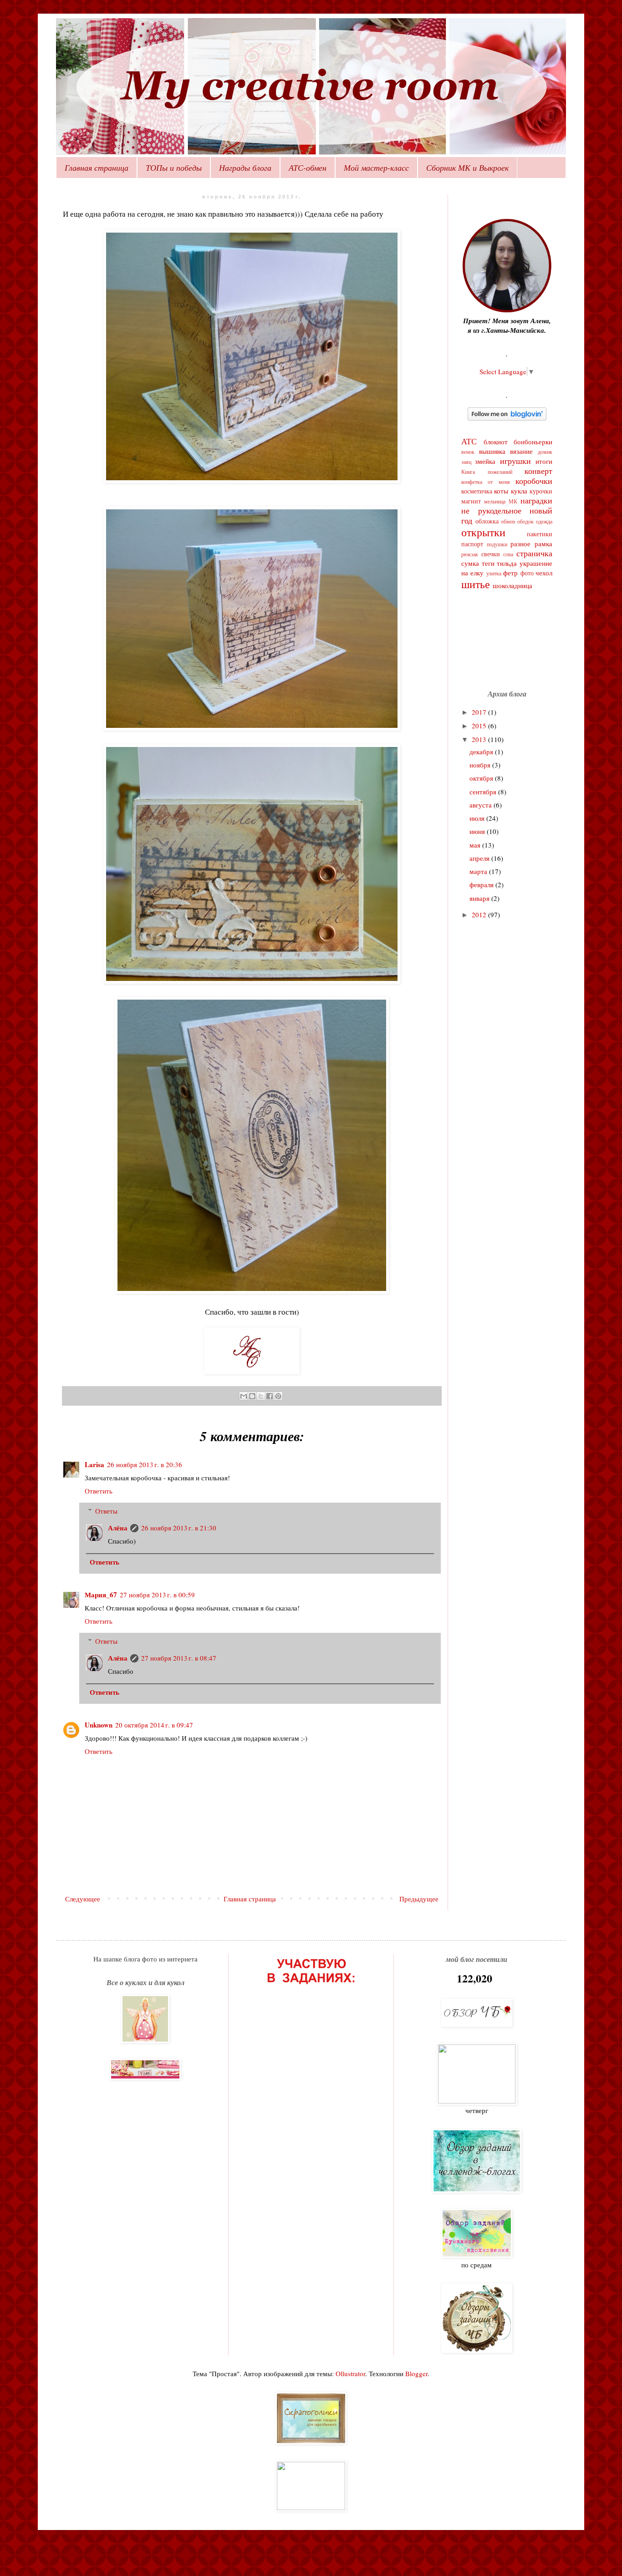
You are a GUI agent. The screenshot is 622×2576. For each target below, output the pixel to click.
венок (468, 452)
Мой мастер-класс (376, 168)
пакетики (540, 534)
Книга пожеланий (487, 472)
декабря (482, 752)
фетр (510, 573)
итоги (544, 461)
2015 (480, 726)
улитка (494, 573)
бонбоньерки (533, 442)
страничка (534, 553)
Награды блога (245, 168)
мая (476, 845)
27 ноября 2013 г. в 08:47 (179, 1658)
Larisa (94, 1464)
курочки (541, 491)
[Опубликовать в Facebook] (270, 1396)
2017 (480, 712)
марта (479, 871)
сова (508, 554)
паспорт (472, 544)
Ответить (99, 1491)
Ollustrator (350, 2373)
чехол (544, 573)
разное (520, 544)
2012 (480, 915)
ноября (481, 765)
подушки (497, 544)
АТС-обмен (308, 168)
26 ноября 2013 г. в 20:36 (145, 1464)
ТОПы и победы (174, 168)
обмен (508, 521)
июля (478, 818)
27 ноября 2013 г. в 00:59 (157, 1595)
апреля (480, 858)
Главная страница (97, 168)
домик (545, 452)
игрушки (515, 461)
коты (501, 491)
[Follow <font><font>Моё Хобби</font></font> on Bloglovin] (507, 418)
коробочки (534, 481)
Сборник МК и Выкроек (467, 168)
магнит (471, 501)
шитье (476, 584)
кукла (519, 491)
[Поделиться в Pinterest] (278, 1396)
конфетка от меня (486, 482)
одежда (544, 521)
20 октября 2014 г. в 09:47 (154, 1725)
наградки (536, 500)
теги (488, 563)
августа (482, 805)
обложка (487, 521)
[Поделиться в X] (261, 1396)
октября (482, 778)
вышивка (492, 451)
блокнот (496, 442)
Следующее (83, 1899)
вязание (521, 451)
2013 (480, 739)
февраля (482, 884)
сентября (484, 792)
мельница (495, 501)
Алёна (118, 1528)
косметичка (477, 491)
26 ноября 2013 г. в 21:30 (179, 1528)
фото (527, 573)
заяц (466, 462)
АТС (469, 441)
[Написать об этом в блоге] (252, 1396)
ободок (525, 521)
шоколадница (512, 585)
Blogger (416, 2373)
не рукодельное (491, 510)
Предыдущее (419, 1899)
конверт (538, 471)
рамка (543, 544)
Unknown (99, 1725)
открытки (483, 532)
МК (513, 501)
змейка (485, 461)
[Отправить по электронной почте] (244, 1396)
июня (478, 831)
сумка (470, 563)
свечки (491, 554)
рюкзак (470, 554)
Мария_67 (101, 1595)
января (480, 898)
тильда (507, 563)
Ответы (106, 1511)
